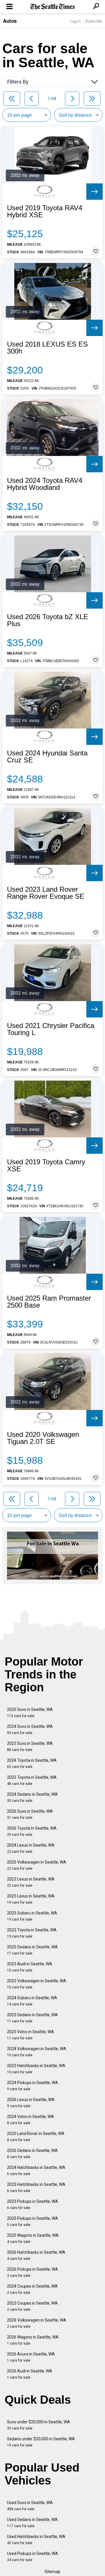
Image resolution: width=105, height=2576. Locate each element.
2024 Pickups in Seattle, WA (33, 2086)
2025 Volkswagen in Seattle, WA (37, 1865)
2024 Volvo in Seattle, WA (30, 2120)
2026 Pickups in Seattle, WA (33, 2272)
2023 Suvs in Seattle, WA (30, 1746)
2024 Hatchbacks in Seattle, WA (36, 2171)
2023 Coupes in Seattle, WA (32, 2306)
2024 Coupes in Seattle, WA (32, 2289)
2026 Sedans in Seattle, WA (32, 2154)
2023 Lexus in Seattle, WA (31, 1882)
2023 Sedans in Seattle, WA (32, 2018)
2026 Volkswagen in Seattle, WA (37, 2323)
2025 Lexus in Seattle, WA (31, 1899)
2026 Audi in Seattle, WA (30, 2374)
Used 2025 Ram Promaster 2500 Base (49, 1302)
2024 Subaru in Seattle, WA (32, 2001)
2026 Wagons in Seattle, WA (33, 2340)
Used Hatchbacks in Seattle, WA (36, 2540)
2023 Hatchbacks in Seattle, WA (36, 2069)
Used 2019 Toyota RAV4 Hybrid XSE (45, 211)
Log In (76, 21)
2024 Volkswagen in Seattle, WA (37, 2052)
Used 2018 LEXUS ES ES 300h (47, 348)
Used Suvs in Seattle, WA (30, 2506)
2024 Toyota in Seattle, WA (32, 1763)
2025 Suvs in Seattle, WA (30, 1713)
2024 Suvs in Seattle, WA (30, 1729)
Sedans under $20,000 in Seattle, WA (41, 2442)
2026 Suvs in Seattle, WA (30, 1814)
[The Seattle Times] (53, 7)
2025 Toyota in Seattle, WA (32, 1780)
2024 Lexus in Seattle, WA (31, 1848)
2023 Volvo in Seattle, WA (30, 2035)
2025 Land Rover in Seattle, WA (36, 2137)
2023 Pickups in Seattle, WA (33, 2204)
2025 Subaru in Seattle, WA (32, 1916)
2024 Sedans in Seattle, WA (32, 1797)
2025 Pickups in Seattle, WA (33, 2221)
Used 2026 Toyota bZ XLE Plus (48, 620)
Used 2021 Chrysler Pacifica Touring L (51, 1029)
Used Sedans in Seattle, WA (32, 2523)
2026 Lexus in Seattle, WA (31, 2103)
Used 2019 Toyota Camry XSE (46, 1165)
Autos (10, 21)
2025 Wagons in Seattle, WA (33, 2238)
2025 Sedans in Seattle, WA (32, 1950)
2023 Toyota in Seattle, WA (32, 1933)
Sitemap (52, 2572)
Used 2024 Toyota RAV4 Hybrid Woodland (45, 484)
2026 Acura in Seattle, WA (31, 2357)
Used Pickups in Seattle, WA (33, 2557)
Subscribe (94, 21)
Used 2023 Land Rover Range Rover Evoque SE (46, 893)
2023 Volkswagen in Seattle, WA (37, 1984)
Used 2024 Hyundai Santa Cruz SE (47, 757)
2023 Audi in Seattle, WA (30, 1967)
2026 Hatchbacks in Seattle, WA (36, 2255)
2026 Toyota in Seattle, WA (32, 1831)
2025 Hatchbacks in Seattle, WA (36, 2187)
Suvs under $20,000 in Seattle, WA (38, 2425)
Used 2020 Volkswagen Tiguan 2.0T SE (43, 1438)
